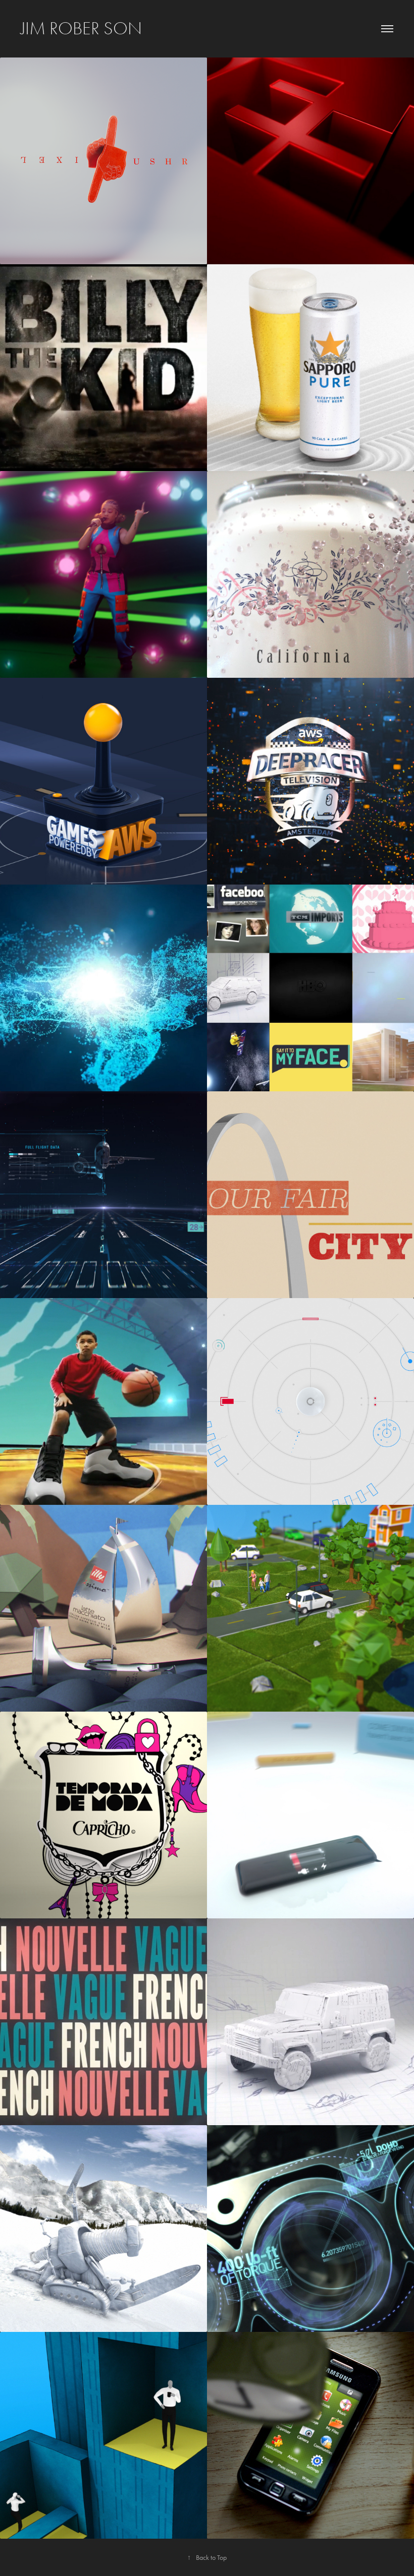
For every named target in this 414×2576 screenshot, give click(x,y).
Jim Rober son (81, 28)
